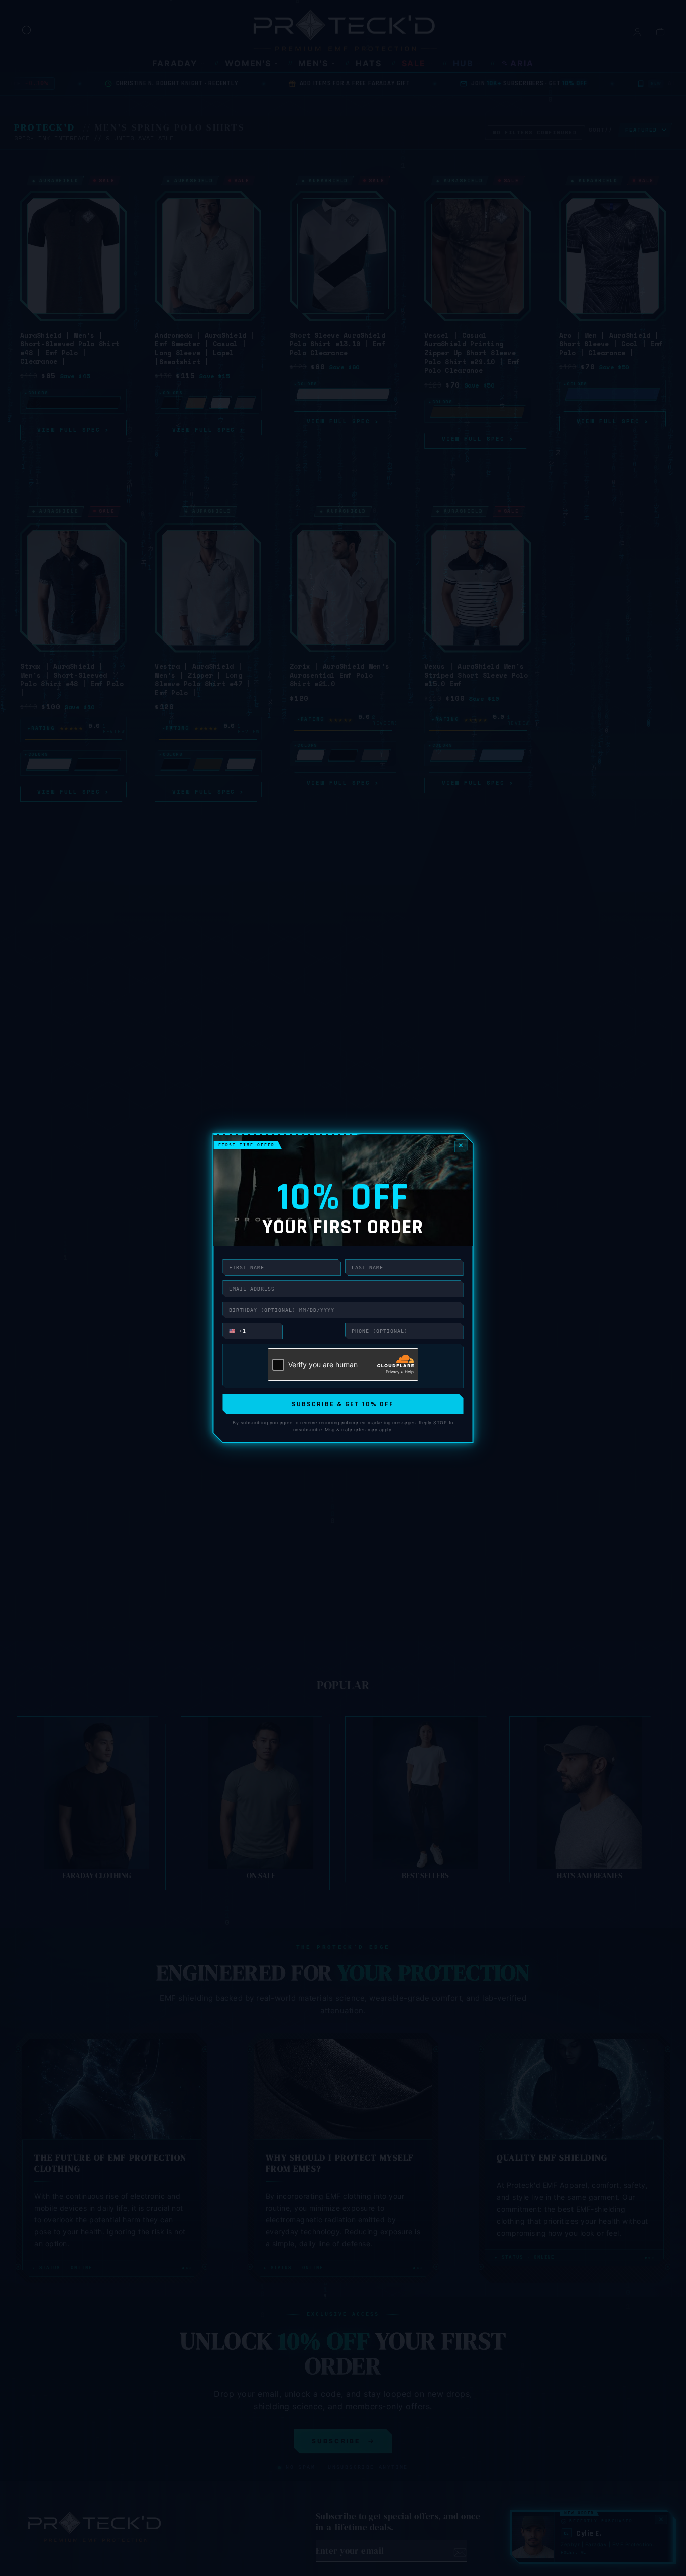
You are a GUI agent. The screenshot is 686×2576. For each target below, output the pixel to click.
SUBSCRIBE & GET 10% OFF (343, 1404)
